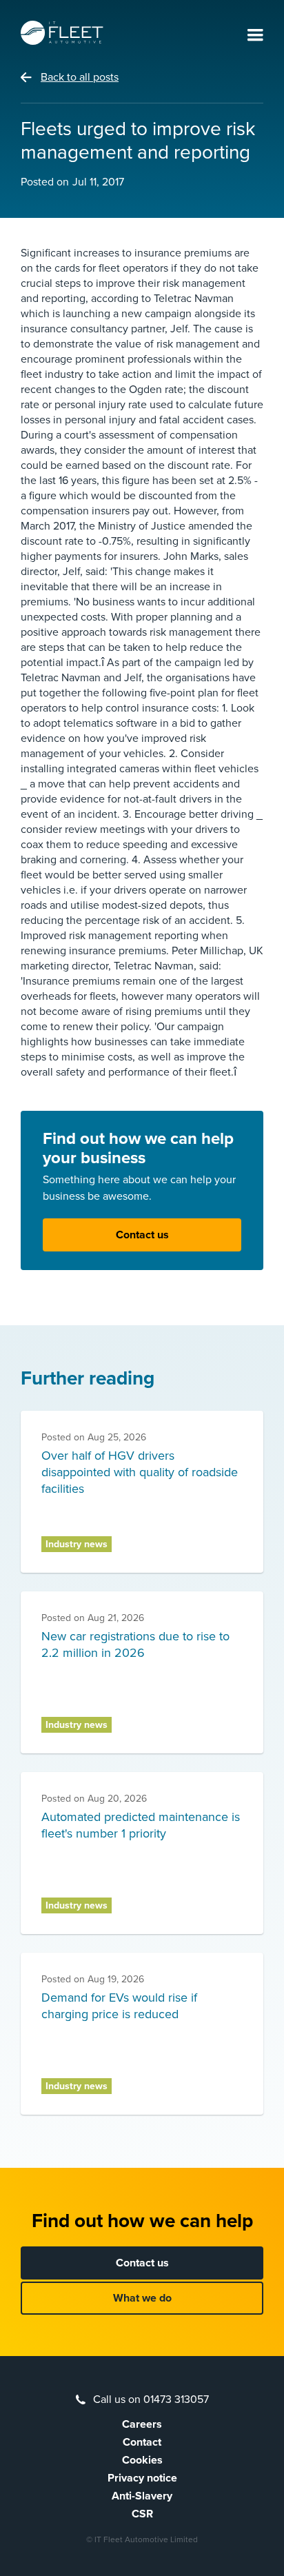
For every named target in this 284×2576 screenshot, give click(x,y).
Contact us (142, 1235)
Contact (142, 2442)
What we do (142, 2298)
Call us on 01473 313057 (151, 2399)
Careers (142, 2424)
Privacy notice (142, 2478)
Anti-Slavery (142, 2496)
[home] (62, 33)
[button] (255, 36)
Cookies (142, 2460)
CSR (142, 2514)
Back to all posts (80, 77)
